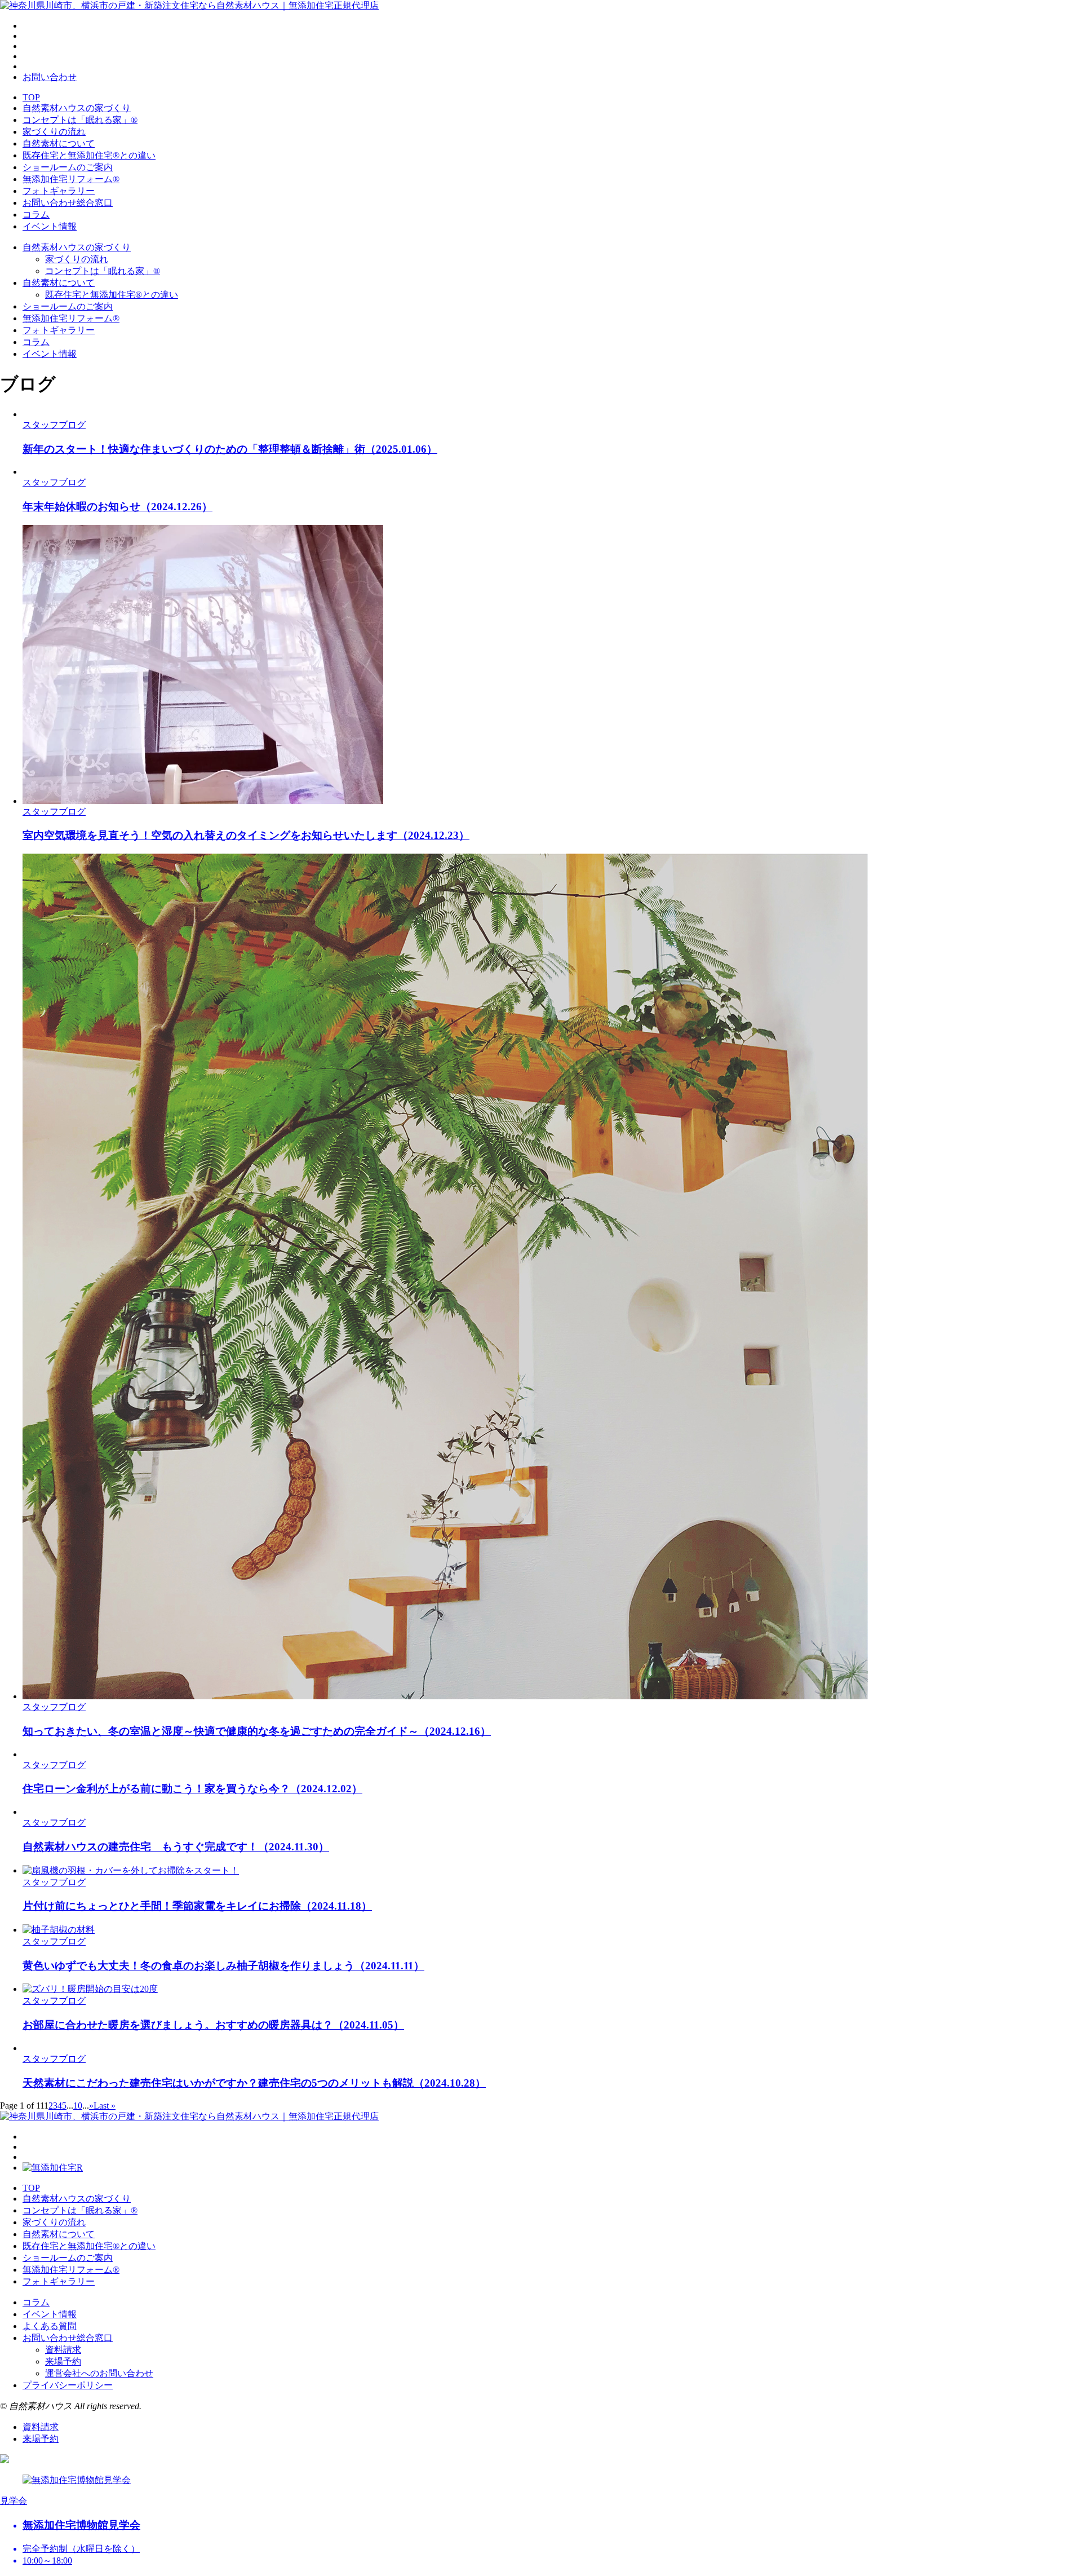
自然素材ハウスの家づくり (77, 108)
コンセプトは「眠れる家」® (80, 120)
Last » (105, 2106)
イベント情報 (50, 226)
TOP (31, 97)
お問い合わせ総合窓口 (68, 203)
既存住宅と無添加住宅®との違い (89, 155)
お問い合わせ (50, 77)
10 (78, 2106)
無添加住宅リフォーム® (71, 179)
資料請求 (63, 2350)
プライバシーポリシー (68, 2385)
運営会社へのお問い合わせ (99, 2373)
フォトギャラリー (59, 191)
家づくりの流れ (54, 132)
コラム (36, 215)
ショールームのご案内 (68, 167)
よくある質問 (50, 2326)
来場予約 (63, 2361)
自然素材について (59, 143)
